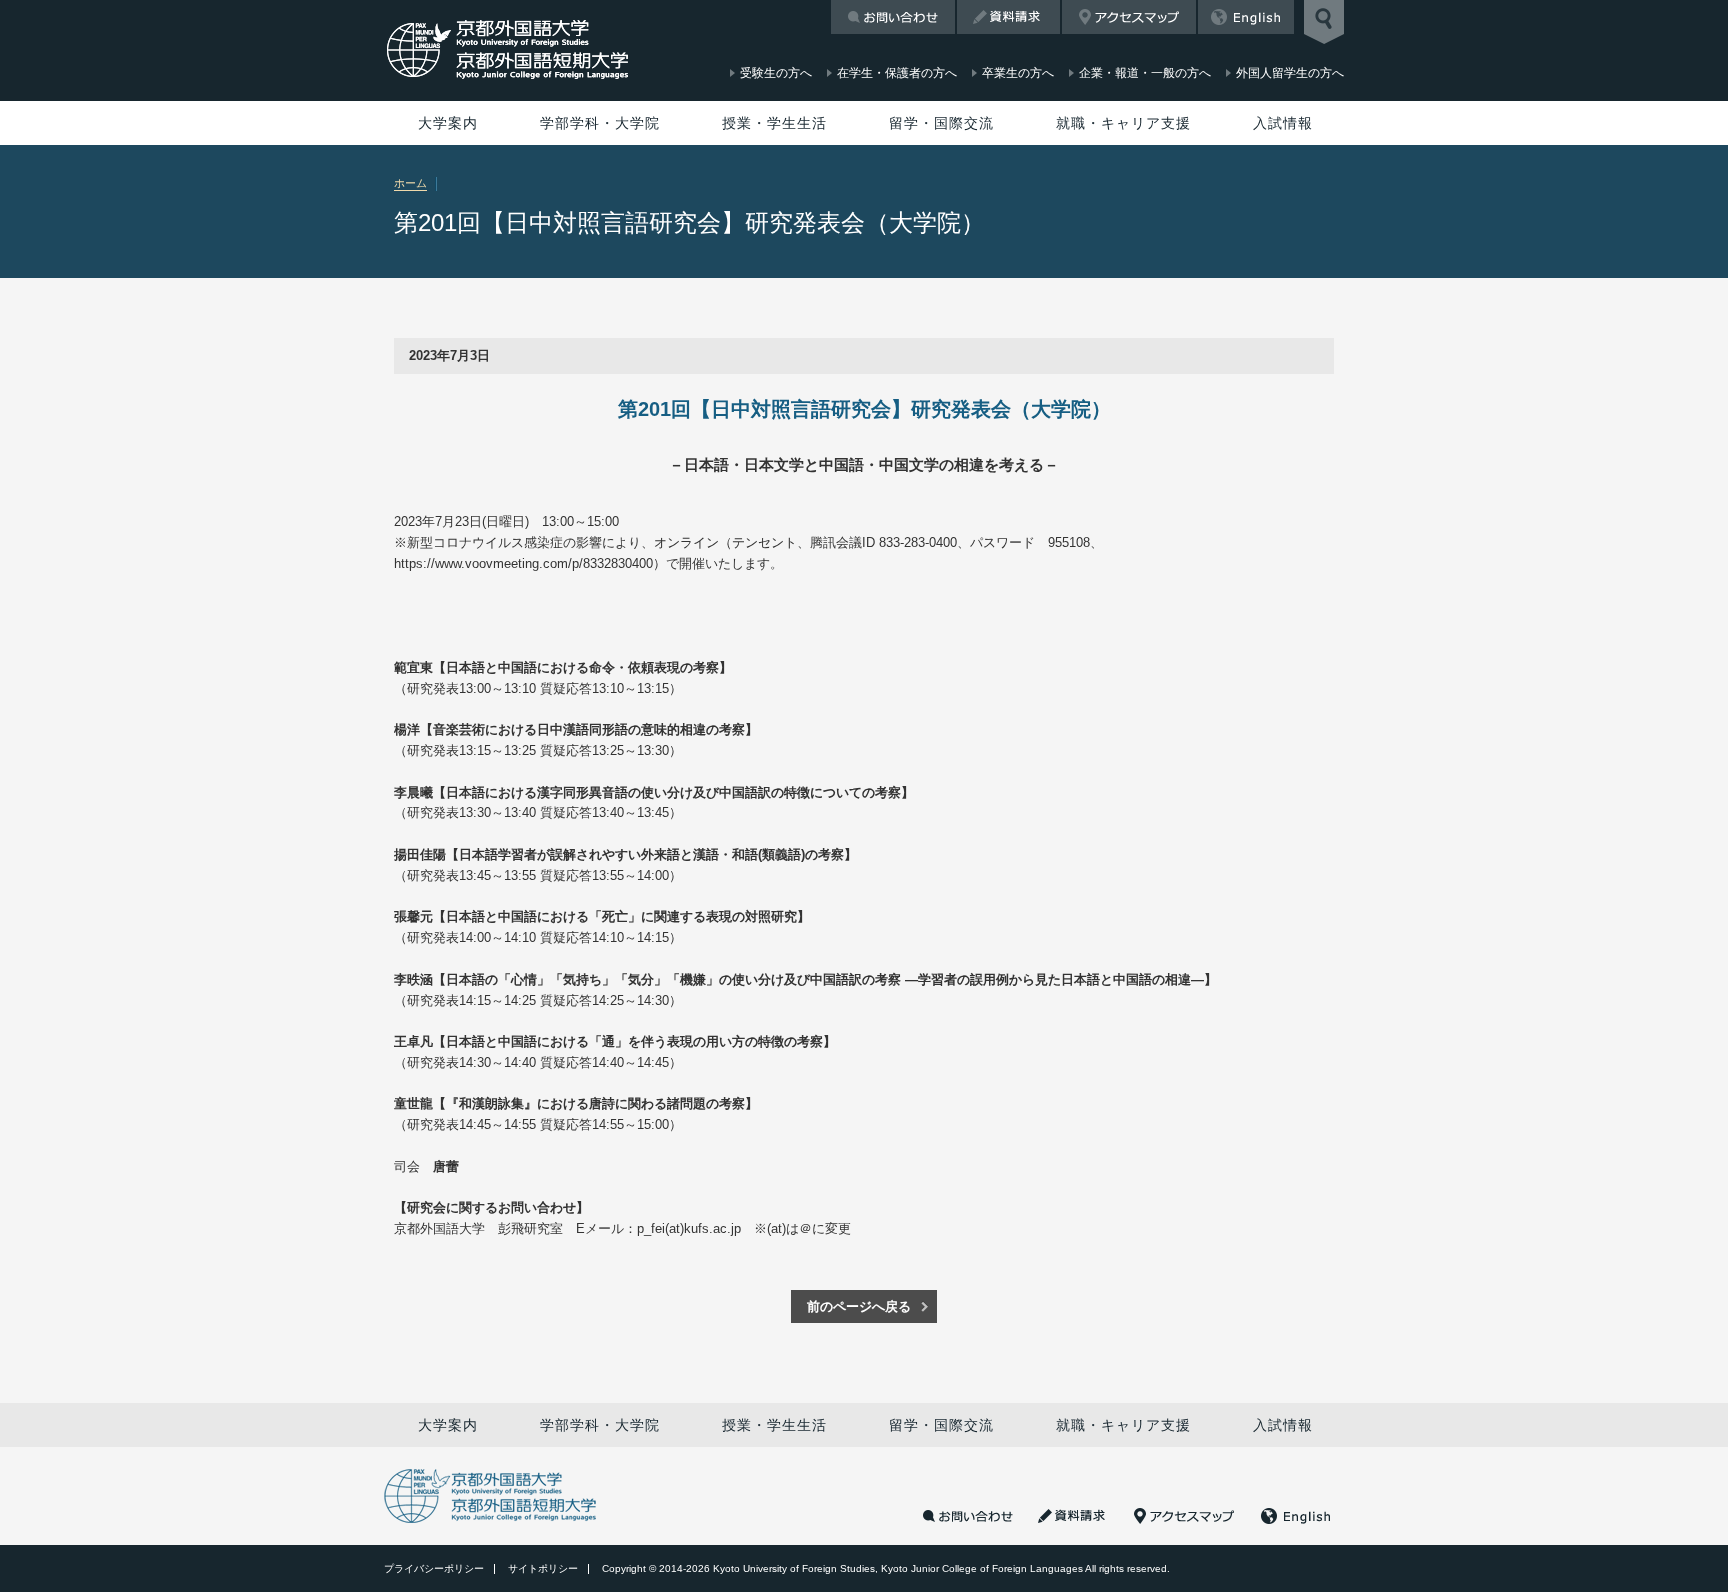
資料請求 (1008, 17)
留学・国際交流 (941, 123)
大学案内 (448, 123)
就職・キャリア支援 (1123, 123)
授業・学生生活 (774, 123)
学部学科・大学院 (600, 123)
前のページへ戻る (859, 1306)
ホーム (410, 183)
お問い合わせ (893, 17)
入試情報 (1283, 123)
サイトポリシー (543, 1568)
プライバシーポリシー (434, 1568)
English (1246, 17)
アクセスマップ (1129, 17)
